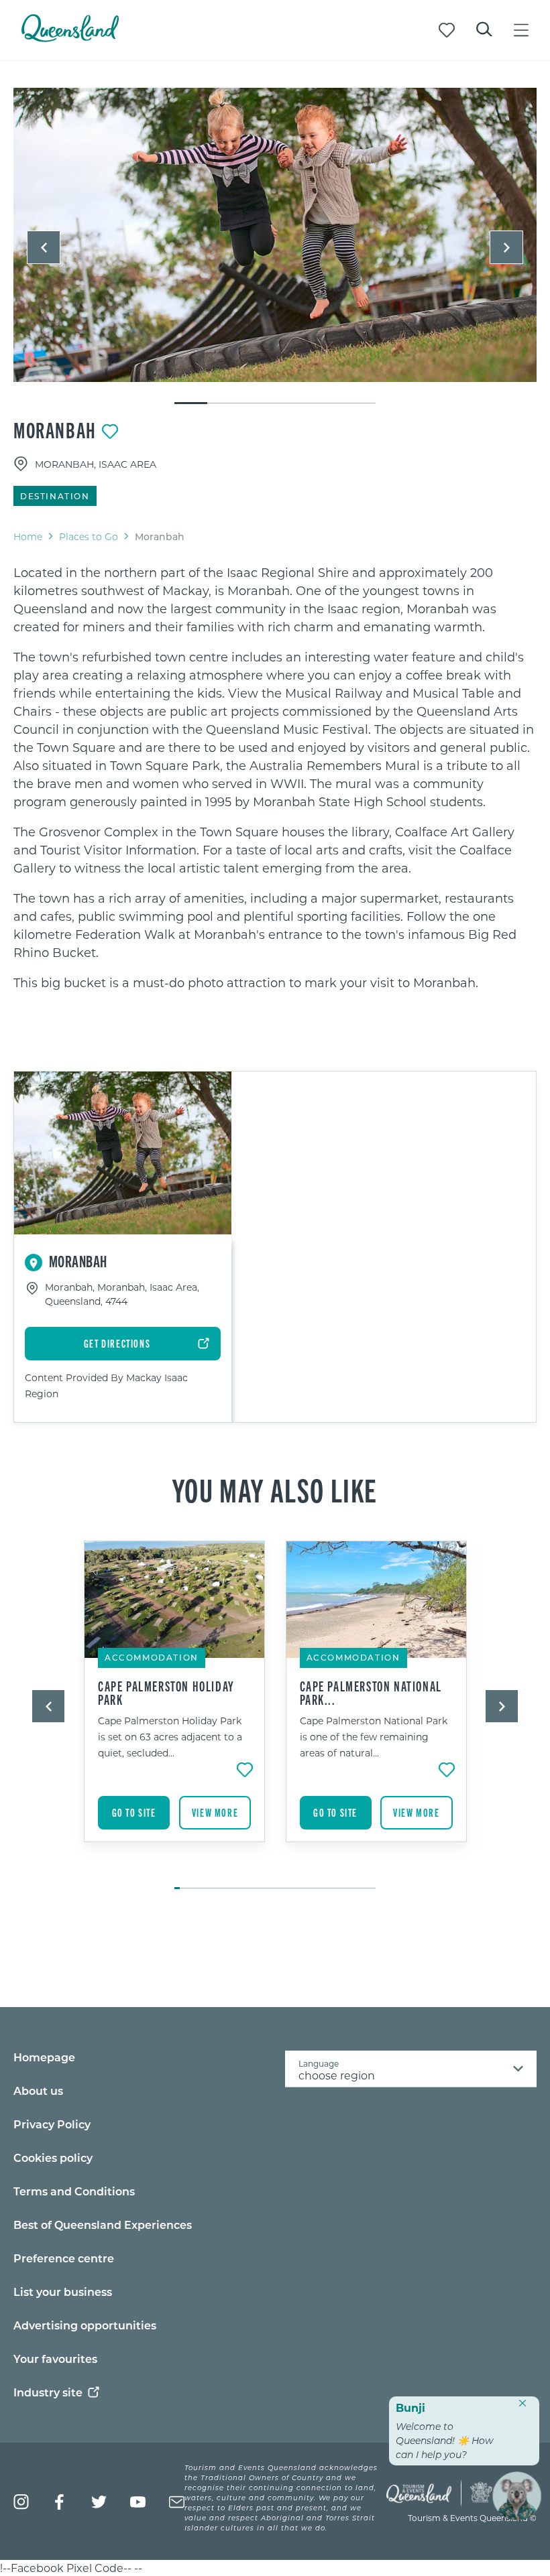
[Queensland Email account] (177, 2502)
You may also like (275, 1489)
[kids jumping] (275, 235)
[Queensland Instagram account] (21, 2502)
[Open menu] (521, 30)
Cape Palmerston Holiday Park (166, 1693)
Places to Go (89, 536)
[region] (275, 778)
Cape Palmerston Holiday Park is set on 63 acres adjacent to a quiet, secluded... (170, 1737)
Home (28, 536)
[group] (175, 1708)
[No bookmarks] (447, 30)
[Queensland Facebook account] (60, 2502)
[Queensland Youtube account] (138, 2502)
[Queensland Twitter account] (99, 2502)
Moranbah (55, 430)
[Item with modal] (275, 236)
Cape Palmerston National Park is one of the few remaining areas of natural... (374, 1737)
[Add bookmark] (110, 432)
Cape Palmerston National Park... (371, 1693)
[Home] (70, 38)
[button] (44, 247)
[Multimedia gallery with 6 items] (275, 247)
